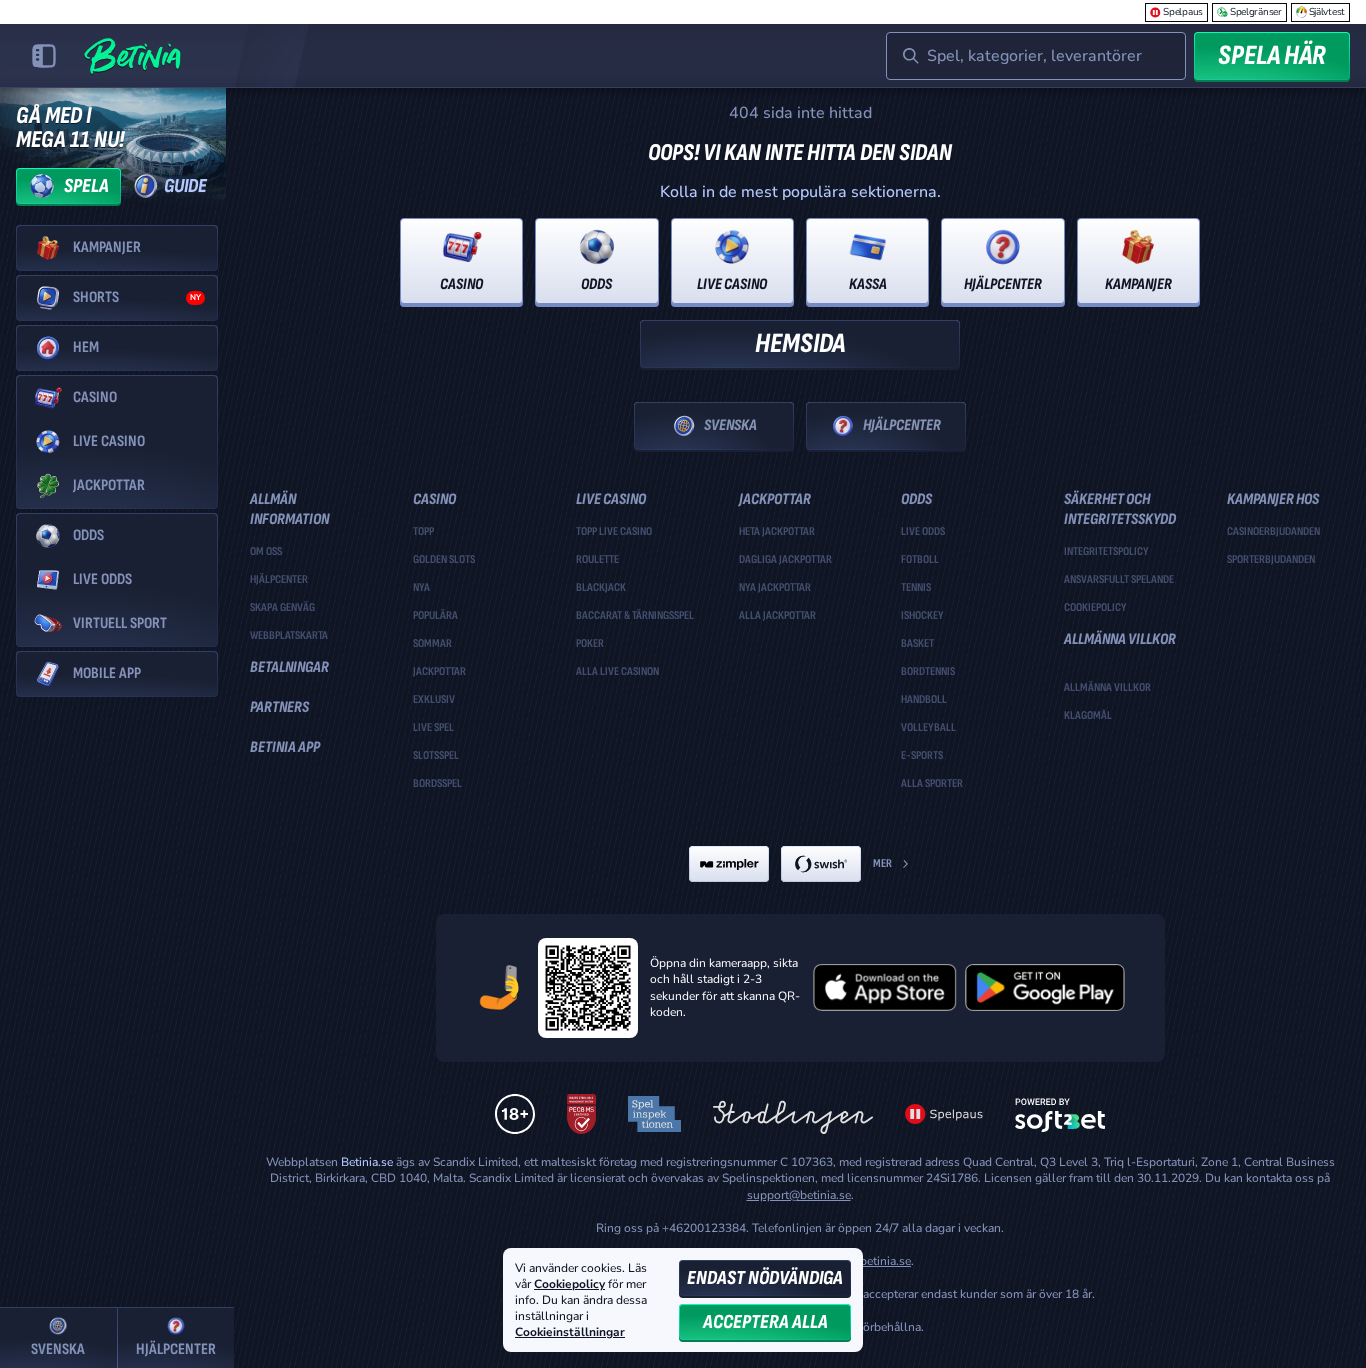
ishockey (922, 616)
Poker (590, 644)
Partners (279, 707)
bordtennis (928, 672)
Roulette (597, 560)
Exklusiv (434, 700)
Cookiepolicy (1095, 608)
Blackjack (601, 588)
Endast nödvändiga (765, 1278)
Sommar (432, 644)
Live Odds (923, 532)
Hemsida (800, 343)
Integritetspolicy (1106, 552)
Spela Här (1272, 55)
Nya (421, 588)
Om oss (266, 552)
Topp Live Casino (614, 532)
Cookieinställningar (570, 1333)
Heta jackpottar (777, 532)
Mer (882, 863)
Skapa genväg (282, 608)
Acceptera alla (765, 1322)
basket (917, 644)
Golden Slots (444, 560)
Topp (423, 532)
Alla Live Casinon (617, 672)
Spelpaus (1183, 12)
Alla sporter (932, 784)
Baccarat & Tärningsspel (635, 616)
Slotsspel (436, 756)
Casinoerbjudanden (1273, 532)
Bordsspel (437, 784)
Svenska (730, 425)
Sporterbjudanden (1271, 560)
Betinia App (285, 747)
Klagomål (1088, 716)
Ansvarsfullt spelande (1119, 580)
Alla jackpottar (777, 616)
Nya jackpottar (775, 588)
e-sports (922, 756)
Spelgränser (1256, 12)
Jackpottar (439, 672)
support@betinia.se (799, 1195)
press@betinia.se (865, 1261)
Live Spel (433, 728)
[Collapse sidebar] (44, 56)
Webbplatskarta (289, 636)
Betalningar (289, 667)
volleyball (928, 728)
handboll (924, 700)
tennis (916, 588)
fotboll (920, 560)
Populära (435, 616)
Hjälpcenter (902, 425)
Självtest (1327, 12)
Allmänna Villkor (1107, 688)
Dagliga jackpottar (785, 560)
